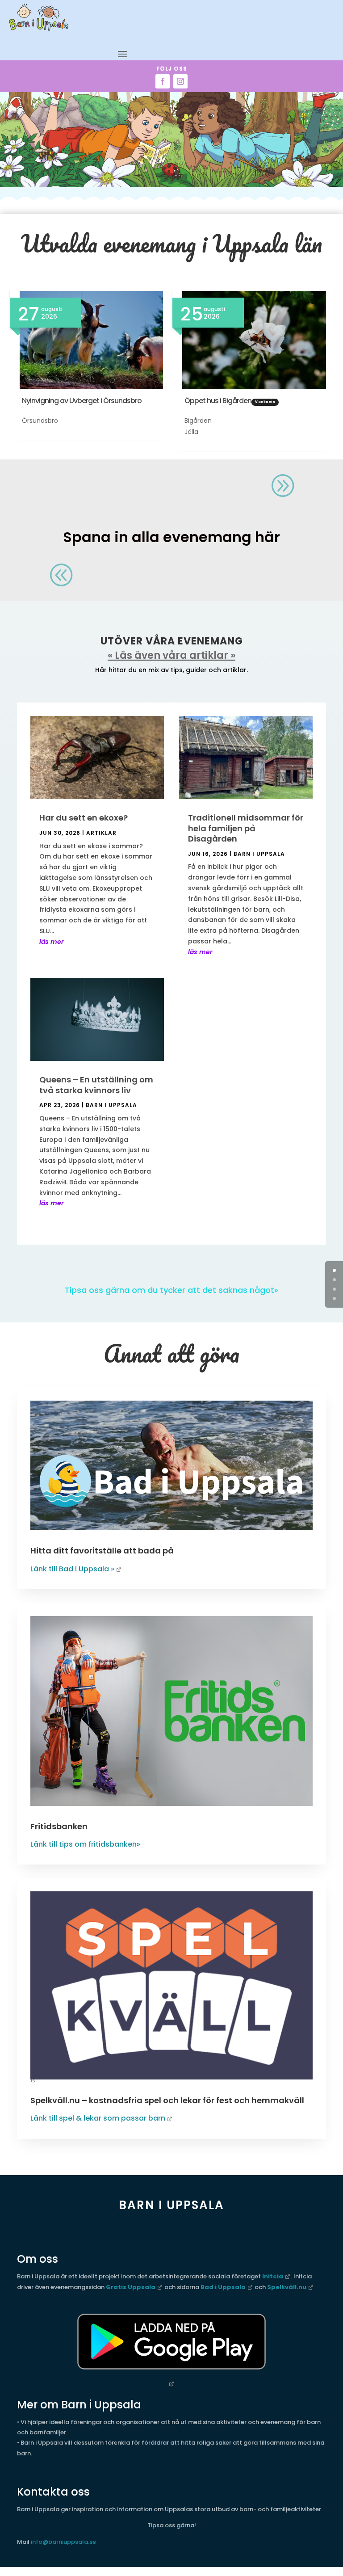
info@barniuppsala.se (63, 2542)
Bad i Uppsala (223, 2287)
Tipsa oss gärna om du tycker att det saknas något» (171, 1290)
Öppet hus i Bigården (218, 401)
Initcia (273, 2276)
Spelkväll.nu (287, 2287)
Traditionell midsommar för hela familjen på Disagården (246, 828)
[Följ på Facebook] (163, 81)
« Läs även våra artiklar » (171, 655)
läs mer (52, 942)
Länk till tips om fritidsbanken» (85, 1844)
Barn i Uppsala (111, 1105)
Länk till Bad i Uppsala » (72, 1569)
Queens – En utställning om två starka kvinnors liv (96, 1085)
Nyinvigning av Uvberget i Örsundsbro (82, 401)
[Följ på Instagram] (180, 81)
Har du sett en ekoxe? (84, 818)
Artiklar (101, 833)
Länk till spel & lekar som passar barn (98, 2118)
